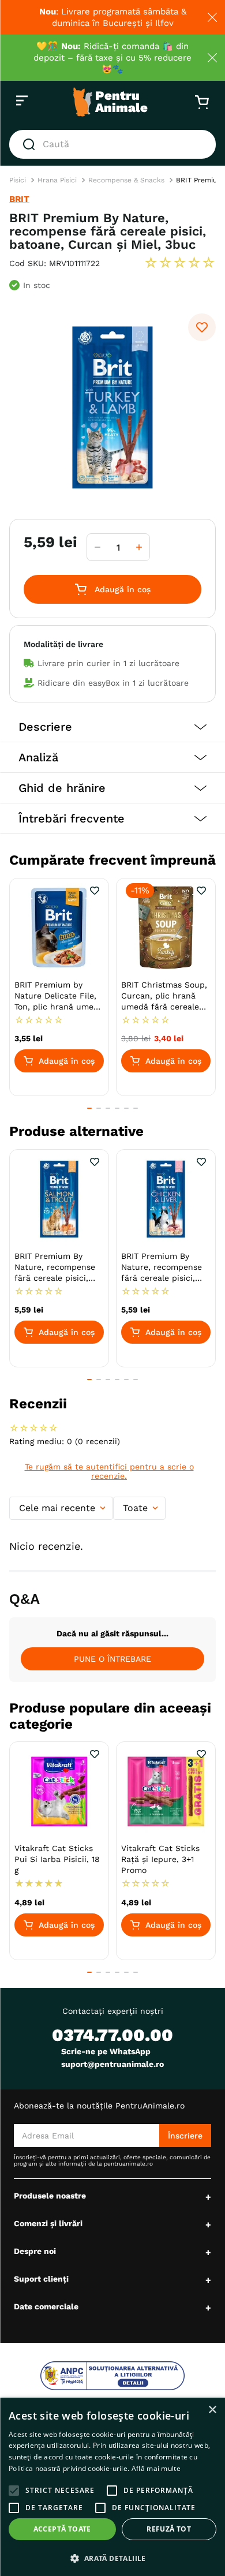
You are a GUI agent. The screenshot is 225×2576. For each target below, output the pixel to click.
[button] (112, 727)
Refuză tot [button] (169, 2529)
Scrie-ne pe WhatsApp (106, 2051)
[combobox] (112, 144)
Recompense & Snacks (126, 180)
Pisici (18, 180)
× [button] (212, 2410)
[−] (97, 547)
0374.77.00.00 (112, 2035)
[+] (139, 547)
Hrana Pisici (57, 180)
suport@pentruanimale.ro (112, 2064)
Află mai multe (156, 2468)
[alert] (112, 2487)
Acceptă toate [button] (62, 2529)
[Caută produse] (31, 144)
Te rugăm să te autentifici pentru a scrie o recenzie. (109, 1471)
